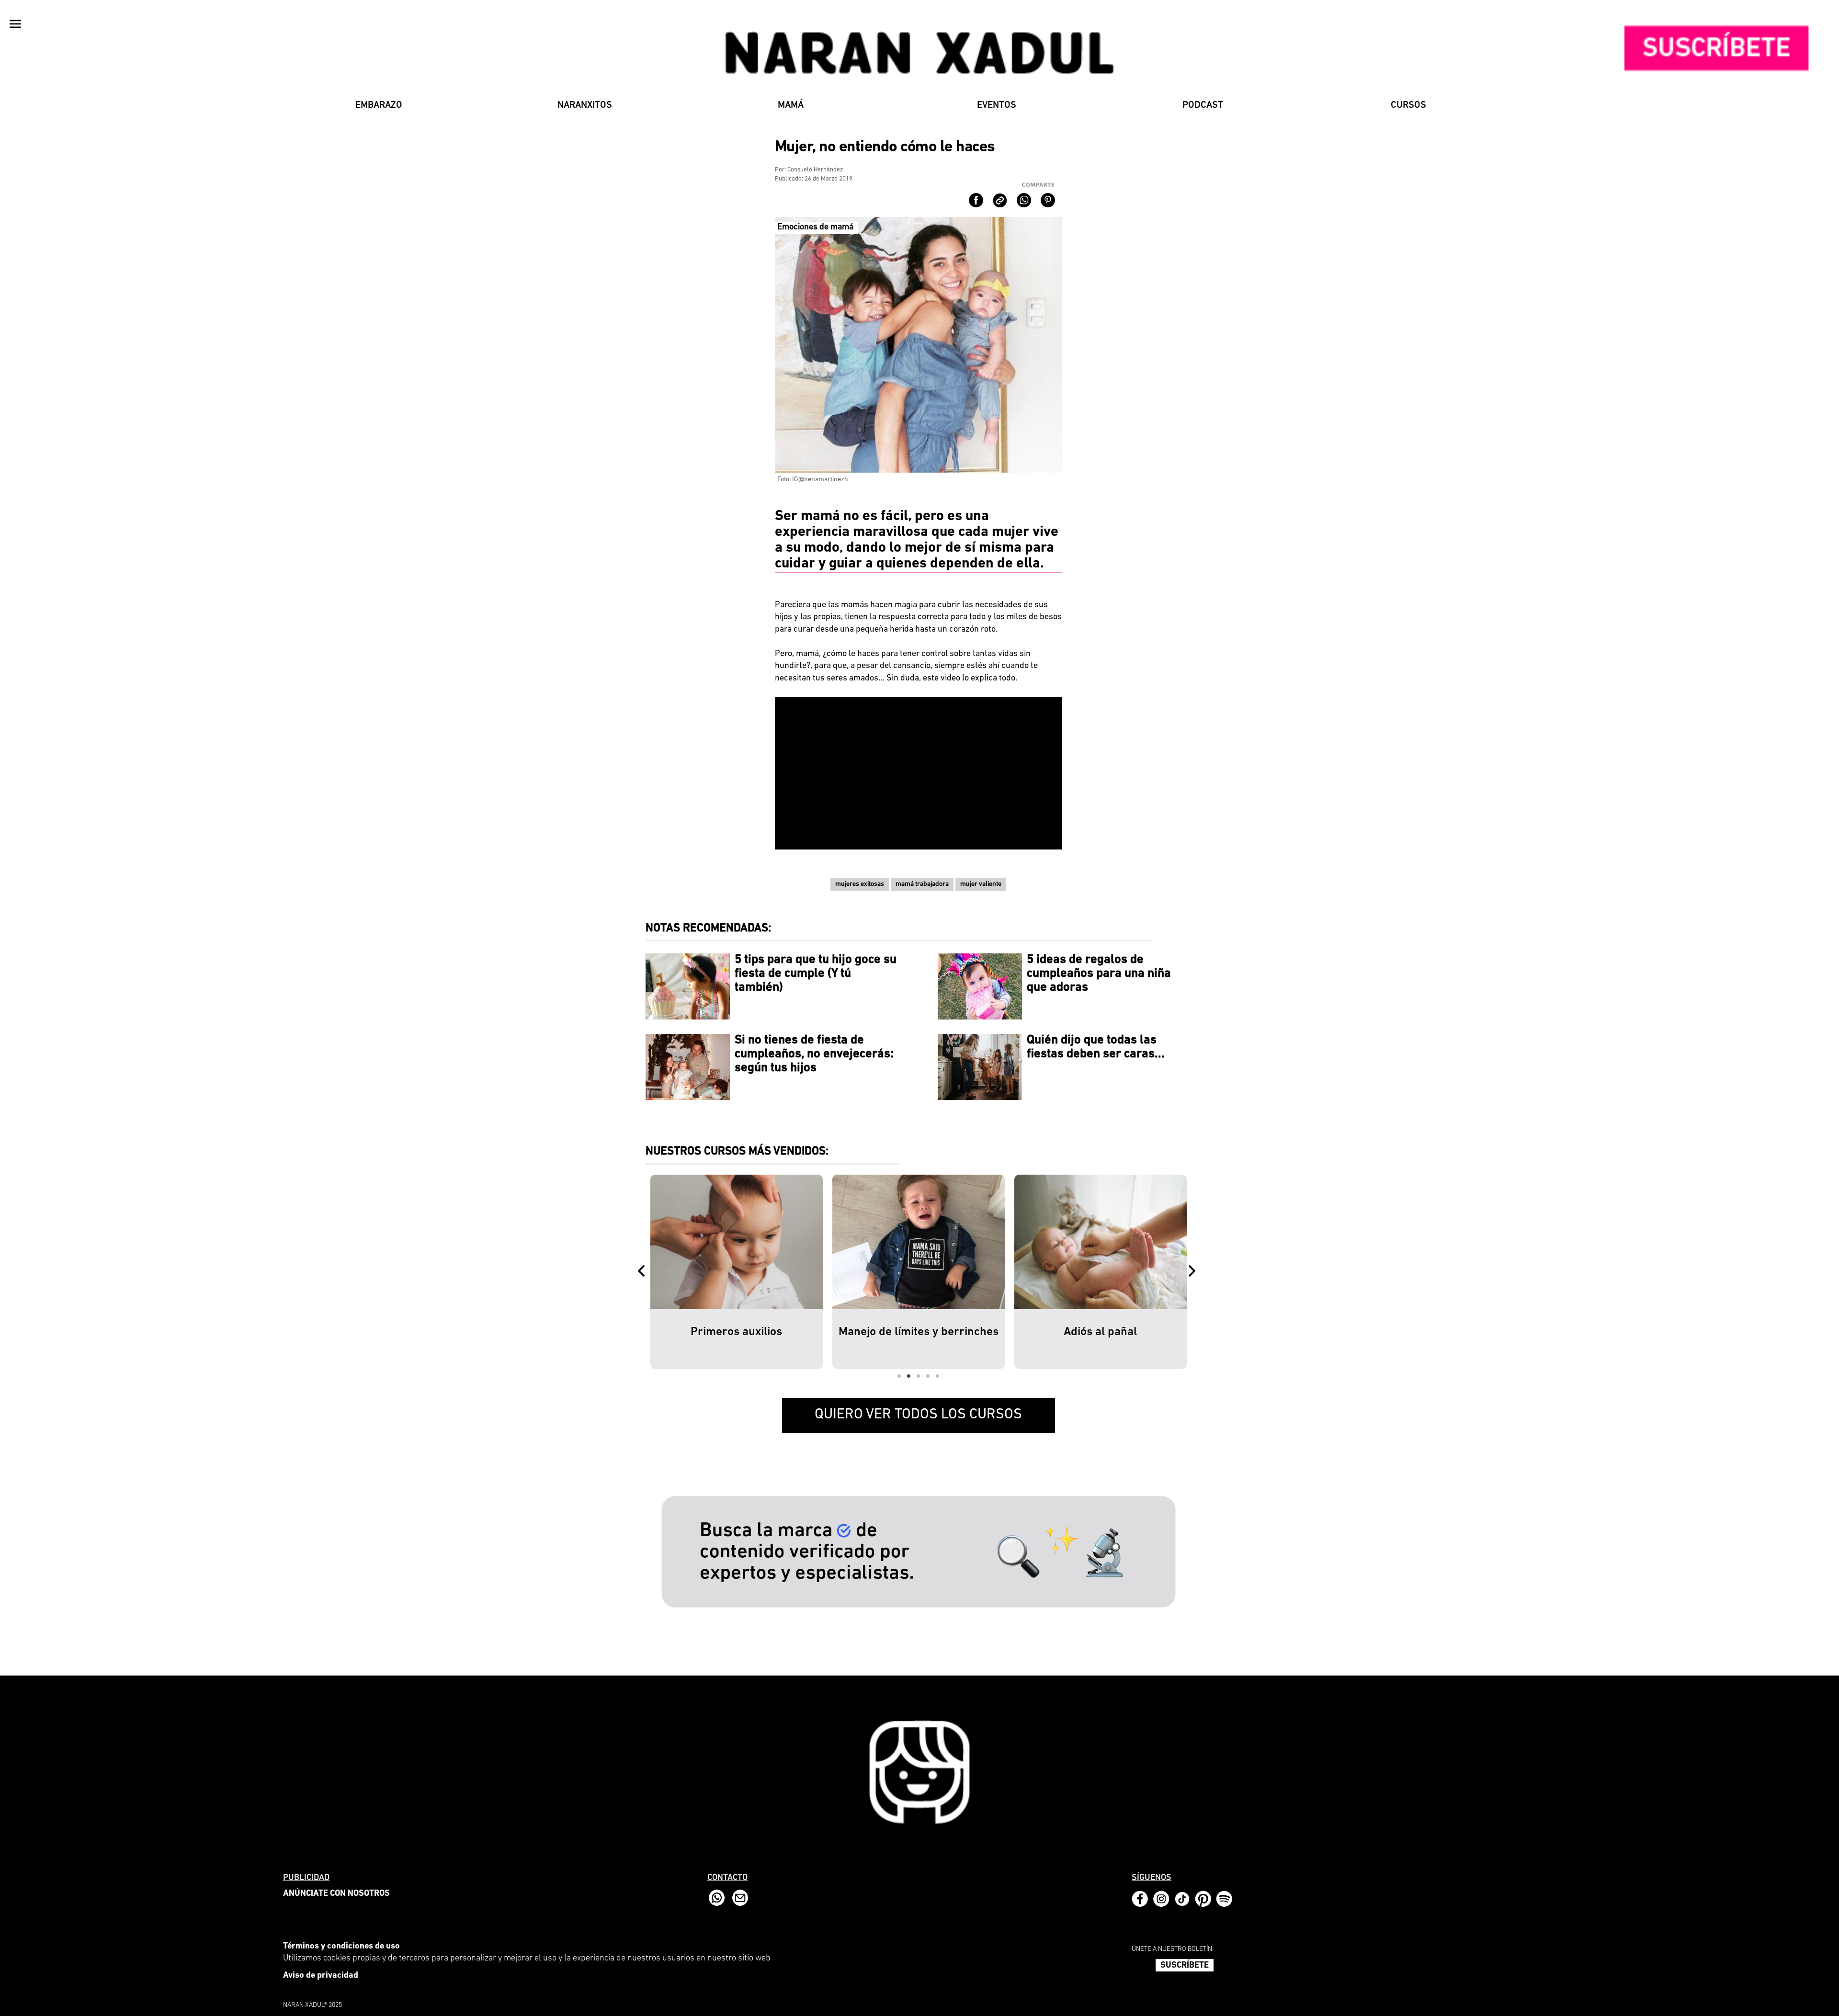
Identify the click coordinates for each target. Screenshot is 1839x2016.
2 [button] (909, 1376)
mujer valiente (981, 884)
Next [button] (1194, 1272)
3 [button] (919, 1376)
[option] (737, 1272)
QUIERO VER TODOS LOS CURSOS (918, 1415)
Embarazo (379, 105)
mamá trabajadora (922, 884)
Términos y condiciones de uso (341, 1947)
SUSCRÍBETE (1185, 1966)
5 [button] (938, 1376)
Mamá (791, 105)
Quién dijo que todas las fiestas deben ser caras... (1096, 1047)
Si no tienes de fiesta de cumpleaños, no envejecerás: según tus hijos (814, 1054)
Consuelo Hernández (815, 170)
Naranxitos (585, 105)
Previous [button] (643, 1272)
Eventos (997, 105)
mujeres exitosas (860, 884)
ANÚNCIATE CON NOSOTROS (336, 1894)
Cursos (1408, 105)
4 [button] (928, 1376)
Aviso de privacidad (321, 1976)
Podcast (1203, 105)
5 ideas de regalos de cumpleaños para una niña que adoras (1099, 974)
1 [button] (899, 1376)
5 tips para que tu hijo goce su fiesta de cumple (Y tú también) (816, 974)
